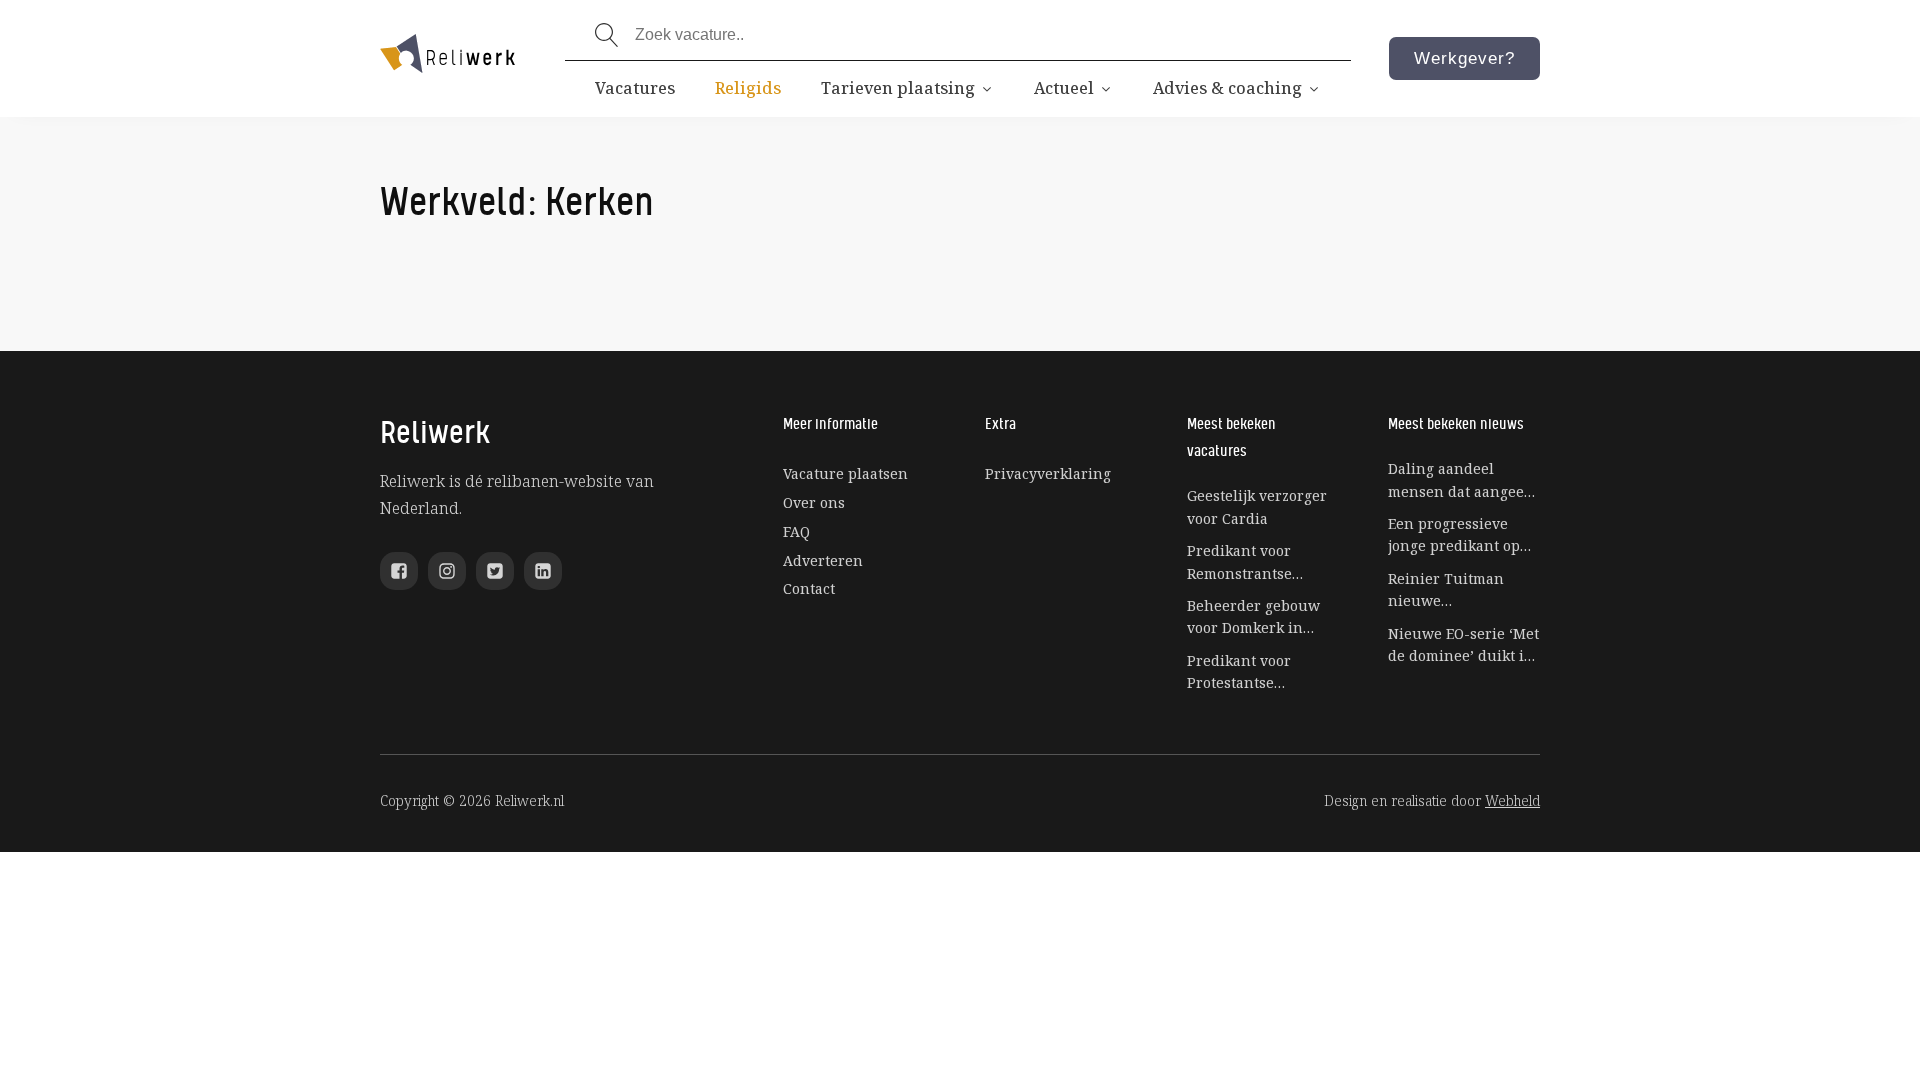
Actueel (1064, 88)
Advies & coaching (1227, 88)
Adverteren (823, 560)
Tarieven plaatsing (898, 88)
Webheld (1512, 800)
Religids (748, 88)
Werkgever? (1464, 58)
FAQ (796, 531)
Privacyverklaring (1048, 473)
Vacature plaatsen (845, 473)
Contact (809, 588)
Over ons (814, 502)
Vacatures (635, 88)
